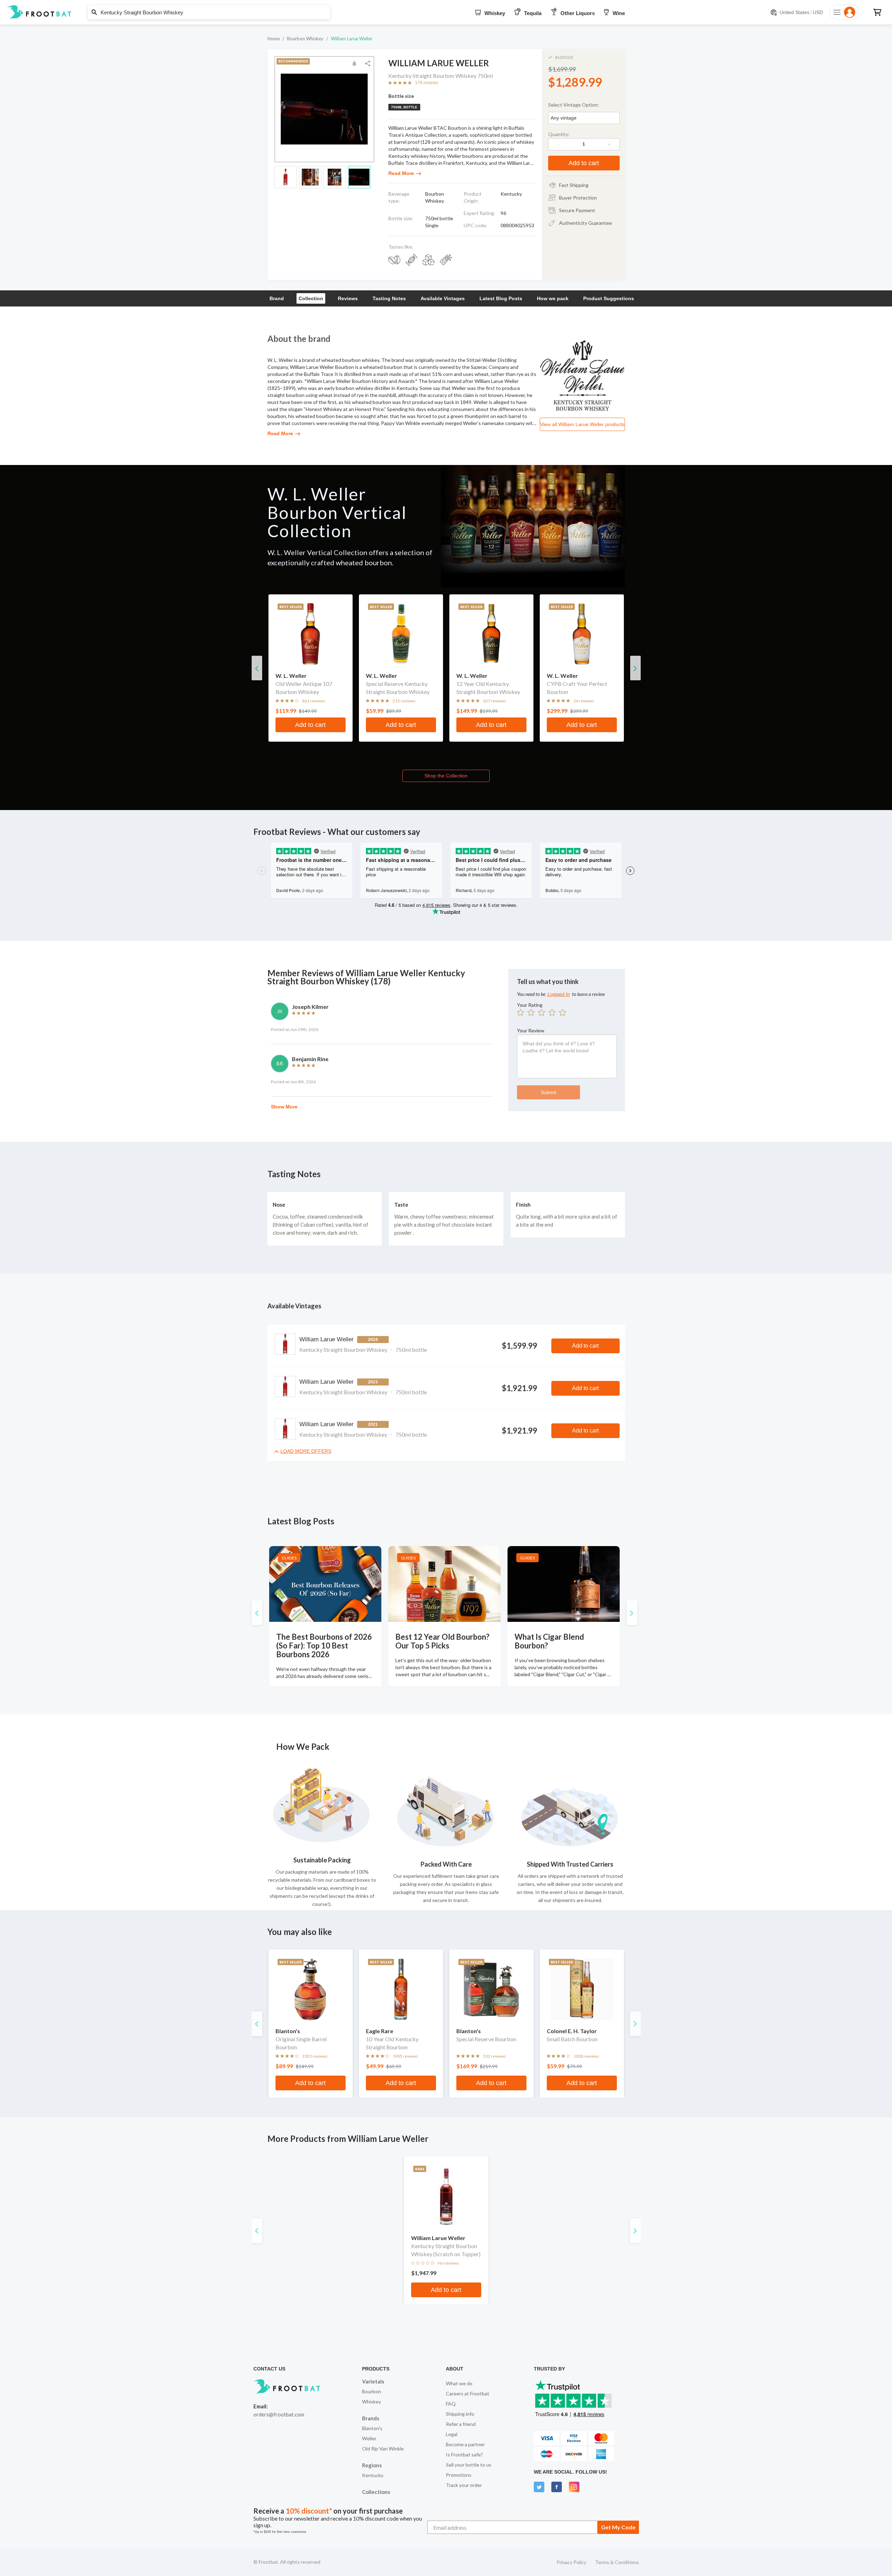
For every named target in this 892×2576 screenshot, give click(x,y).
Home (274, 39)
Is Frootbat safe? (464, 2454)
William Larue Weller (352, 39)
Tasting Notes (389, 298)
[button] (446, 12)
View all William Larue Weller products (582, 424)
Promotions (459, 2475)
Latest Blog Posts (501, 298)
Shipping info (460, 2414)
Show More (284, 1107)
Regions (372, 2465)
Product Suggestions (609, 298)
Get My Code (618, 2527)
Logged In (559, 994)
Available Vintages (443, 298)
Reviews (348, 298)
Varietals (373, 2381)
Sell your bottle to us (469, 2465)
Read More (401, 173)
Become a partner (465, 2444)
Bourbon (372, 2391)
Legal (452, 2434)
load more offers (306, 1451)
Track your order (464, 2485)
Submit (549, 1092)
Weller (369, 2438)
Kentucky (373, 2475)
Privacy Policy (571, 2562)
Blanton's (372, 2428)
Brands (371, 2418)
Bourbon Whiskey (305, 39)
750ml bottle (404, 107)
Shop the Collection (446, 776)
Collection (311, 298)
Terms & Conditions (617, 2562)
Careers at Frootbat (468, 2393)
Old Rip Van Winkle (383, 2449)
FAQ (451, 2404)
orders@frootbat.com (279, 2414)
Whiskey (372, 2402)
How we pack (553, 298)
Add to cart (584, 163)
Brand (277, 298)
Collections (376, 2492)
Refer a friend (461, 2424)
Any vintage (564, 118)
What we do (459, 2383)
